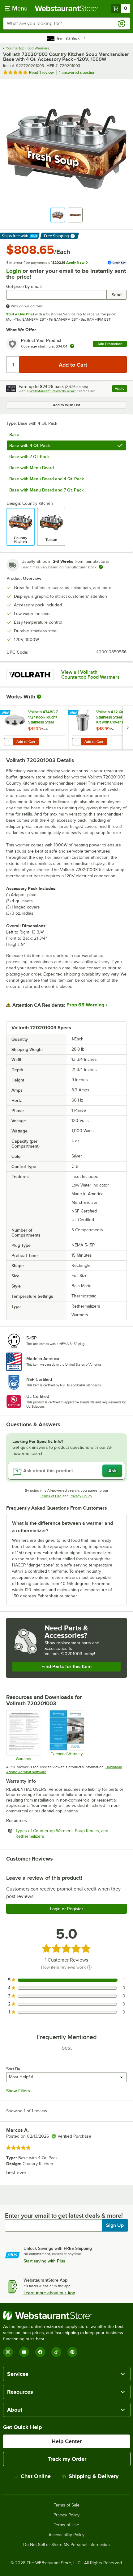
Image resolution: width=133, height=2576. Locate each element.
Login (14, 271)
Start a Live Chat (20, 314)
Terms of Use (51, 1496)
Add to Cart (26, 742)
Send (117, 295)
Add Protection (110, 344)
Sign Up (115, 2225)
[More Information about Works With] (39, 697)
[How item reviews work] (89, 1967)
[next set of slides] (128, 728)
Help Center (67, 2441)
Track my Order (67, 2459)
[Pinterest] (72, 2352)
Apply (121, 389)
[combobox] (66, 23)
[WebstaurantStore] (66, 2316)
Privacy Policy (81, 1496)
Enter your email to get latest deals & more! (64, 2216)
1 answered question (77, 72)
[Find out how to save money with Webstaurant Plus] (6, 713)
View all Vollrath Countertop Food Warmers (90, 675)
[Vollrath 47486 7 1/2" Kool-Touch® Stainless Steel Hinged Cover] (34, 728)
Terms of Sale (67, 2505)
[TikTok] (56, 2352)
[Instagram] (8, 2352)
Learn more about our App (49, 2293)
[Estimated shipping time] (101, 567)
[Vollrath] (30, 675)
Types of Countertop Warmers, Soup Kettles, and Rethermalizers (62, 1834)
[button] (58, 215)
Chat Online (36, 2476)
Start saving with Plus (44, 2261)
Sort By (13, 2069)
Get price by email (24, 287)
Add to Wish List (66, 405)
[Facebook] (40, 2352)
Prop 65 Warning (85, 1005)
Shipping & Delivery (94, 2476)
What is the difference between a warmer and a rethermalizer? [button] (62, 1527)
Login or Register (67, 1909)
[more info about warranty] (72, 346)
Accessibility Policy (66, 2535)
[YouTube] (24, 2352)
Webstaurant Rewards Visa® (53, 391)
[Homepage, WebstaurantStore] (67, 8)
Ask (112, 1471)
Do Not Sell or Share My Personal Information (66, 2545)
